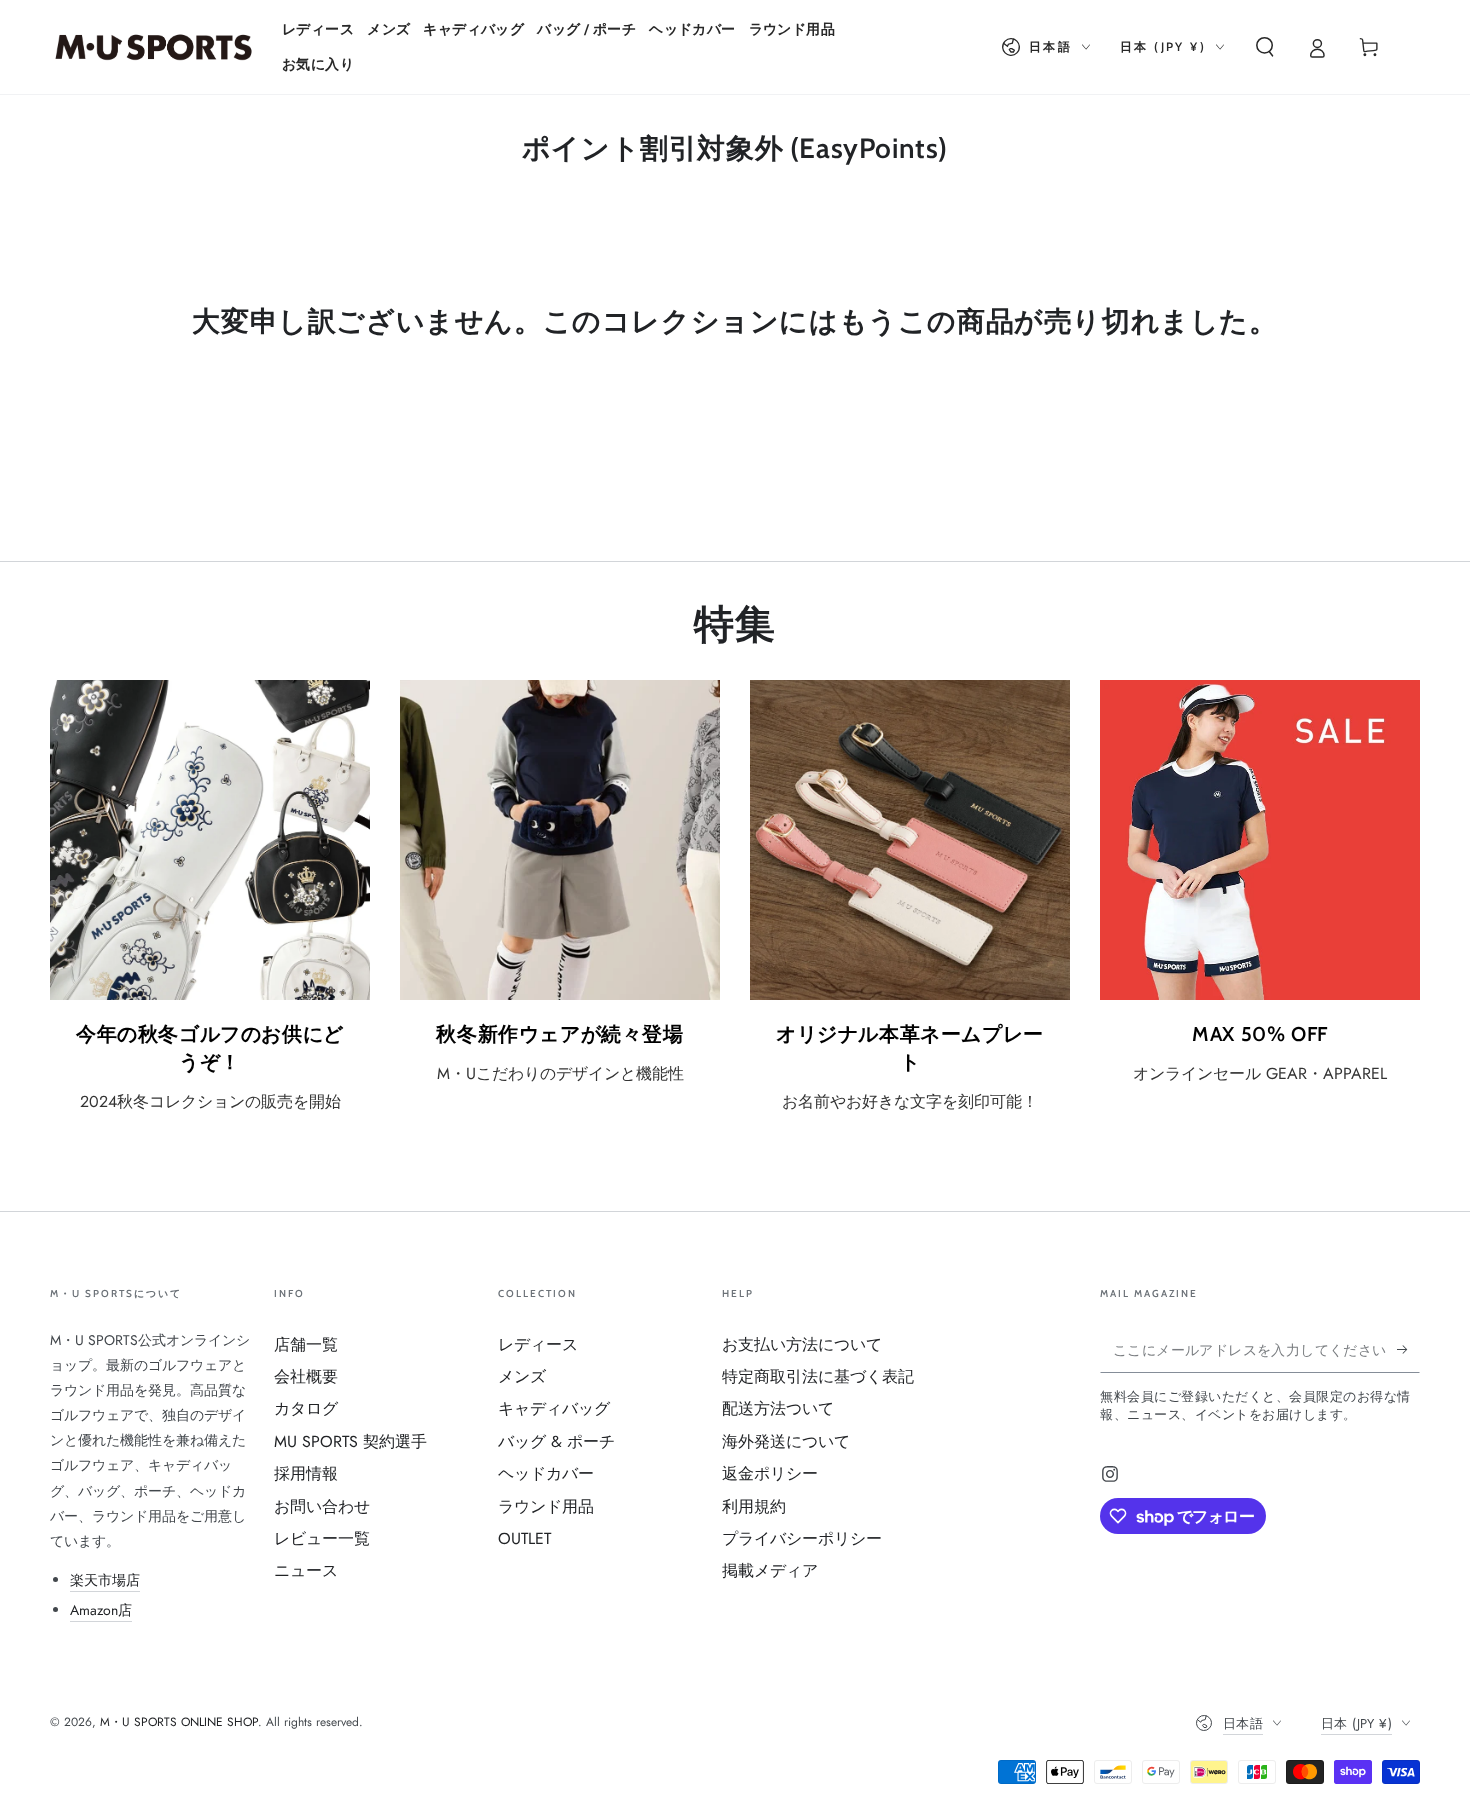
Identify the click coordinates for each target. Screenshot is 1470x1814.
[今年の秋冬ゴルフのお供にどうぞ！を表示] (210, 840)
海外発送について (786, 1441)
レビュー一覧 (322, 1538)
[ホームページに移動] (153, 47)
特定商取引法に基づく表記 (818, 1376)
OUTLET (524, 1538)
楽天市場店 (105, 1580)
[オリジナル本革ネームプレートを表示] (910, 840)
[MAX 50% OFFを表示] (1260, 840)
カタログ (306, 1408)
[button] (1265, 47)
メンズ (522, 1376)
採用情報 (306, 1473)
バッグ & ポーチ (556, 1441)
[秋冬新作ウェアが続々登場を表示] (560, 840)
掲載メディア (770, 1570)
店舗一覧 (306, 1344)
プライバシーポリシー (802, 1538)
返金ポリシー (770, 1473)
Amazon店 (101, 1610)
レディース (538, 1344)
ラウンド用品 (546, 1506)
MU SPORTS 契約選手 (350, 1441)
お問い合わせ (322, 1506)
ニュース (306, 1570)
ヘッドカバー (546, 1473)
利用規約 (754, 1506)
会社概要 (306, 1376)
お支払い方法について (802, 1344)
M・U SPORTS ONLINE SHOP (179, 1722)
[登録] (1408, 1350)
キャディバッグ (554, 1408)
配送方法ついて (778, 1408)
